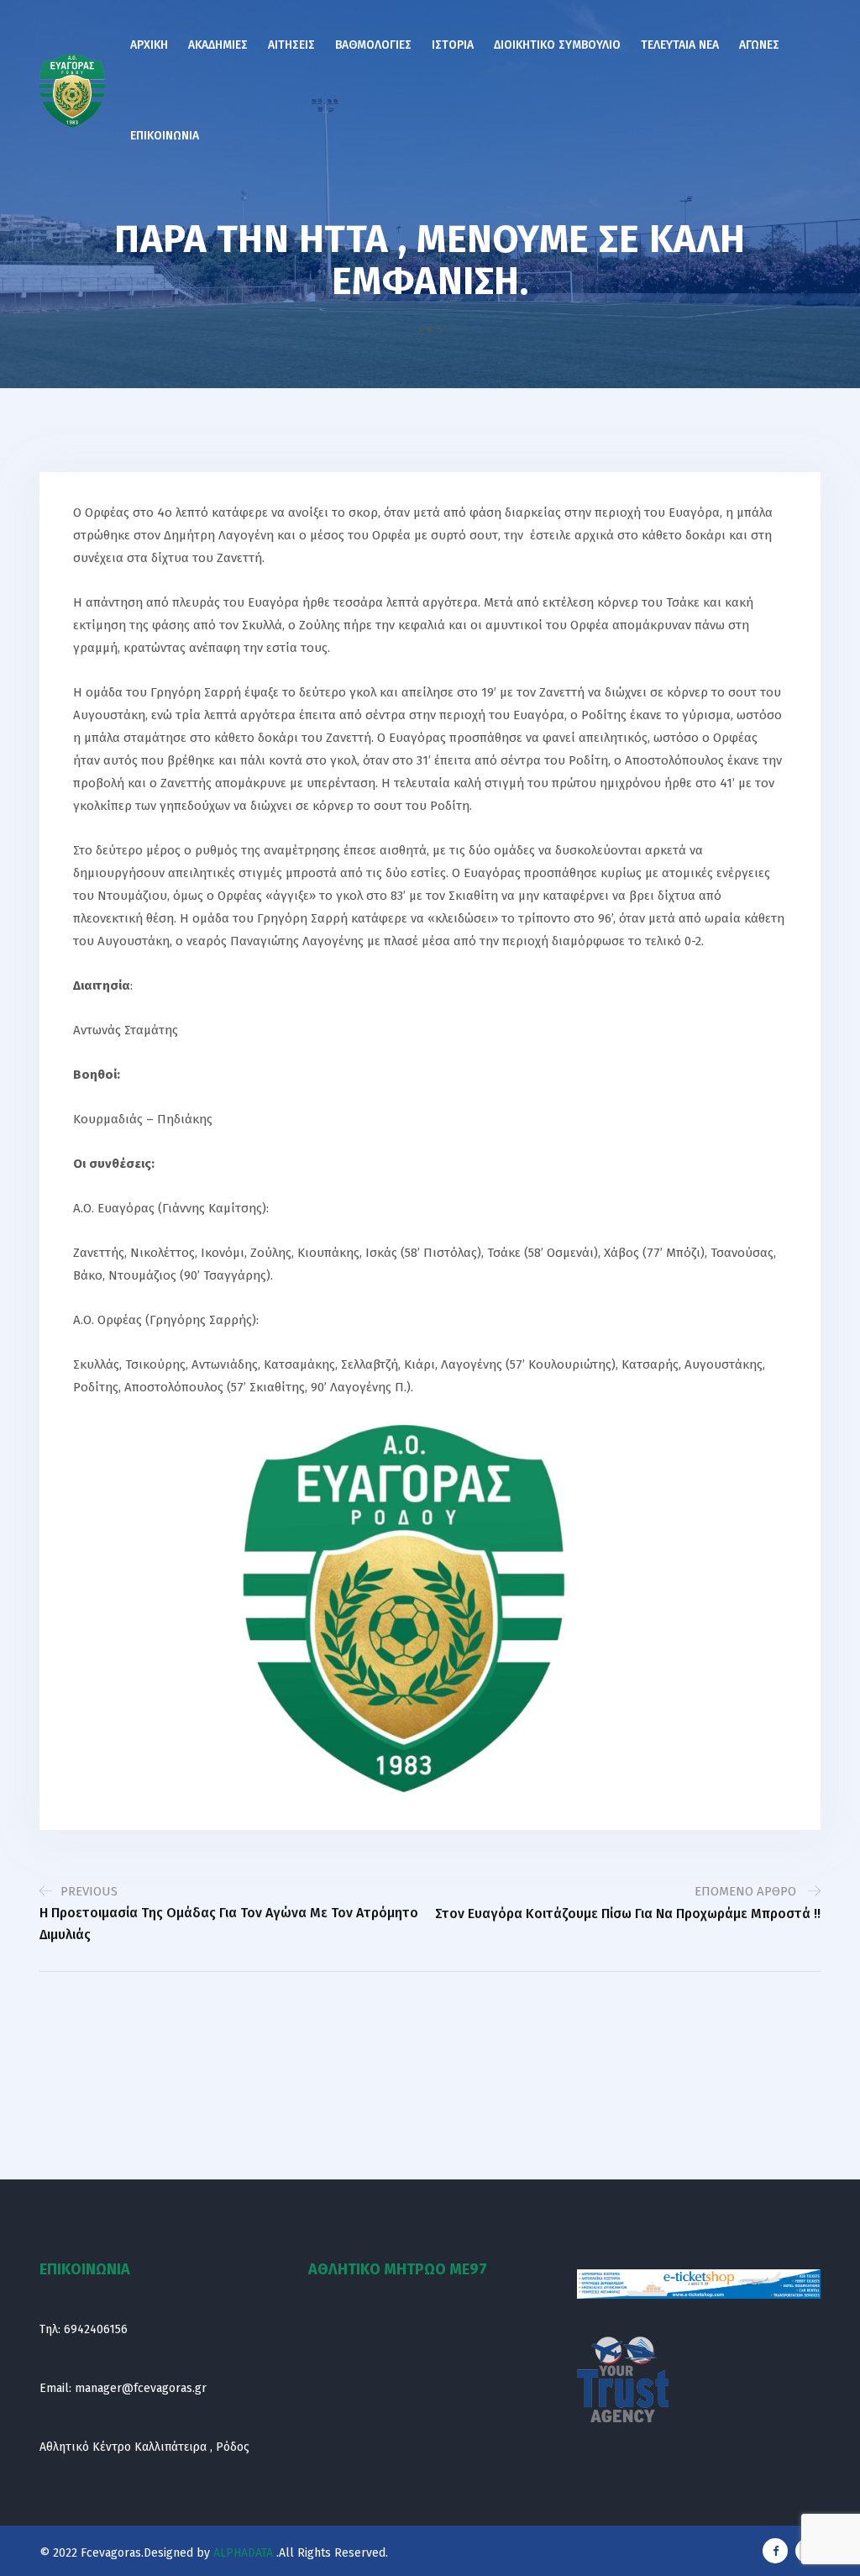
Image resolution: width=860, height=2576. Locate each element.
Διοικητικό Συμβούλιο (557, 45)
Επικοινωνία (165, 136)
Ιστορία (453, 45)
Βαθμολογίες (373, 45)
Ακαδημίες (218, 45)
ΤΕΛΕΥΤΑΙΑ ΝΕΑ (680, 45)
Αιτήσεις (291, 45)
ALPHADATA (241, 2553)
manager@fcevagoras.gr (141, 2388)
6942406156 (96, 2329)
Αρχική (149, 45)
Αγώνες (759, 45)
